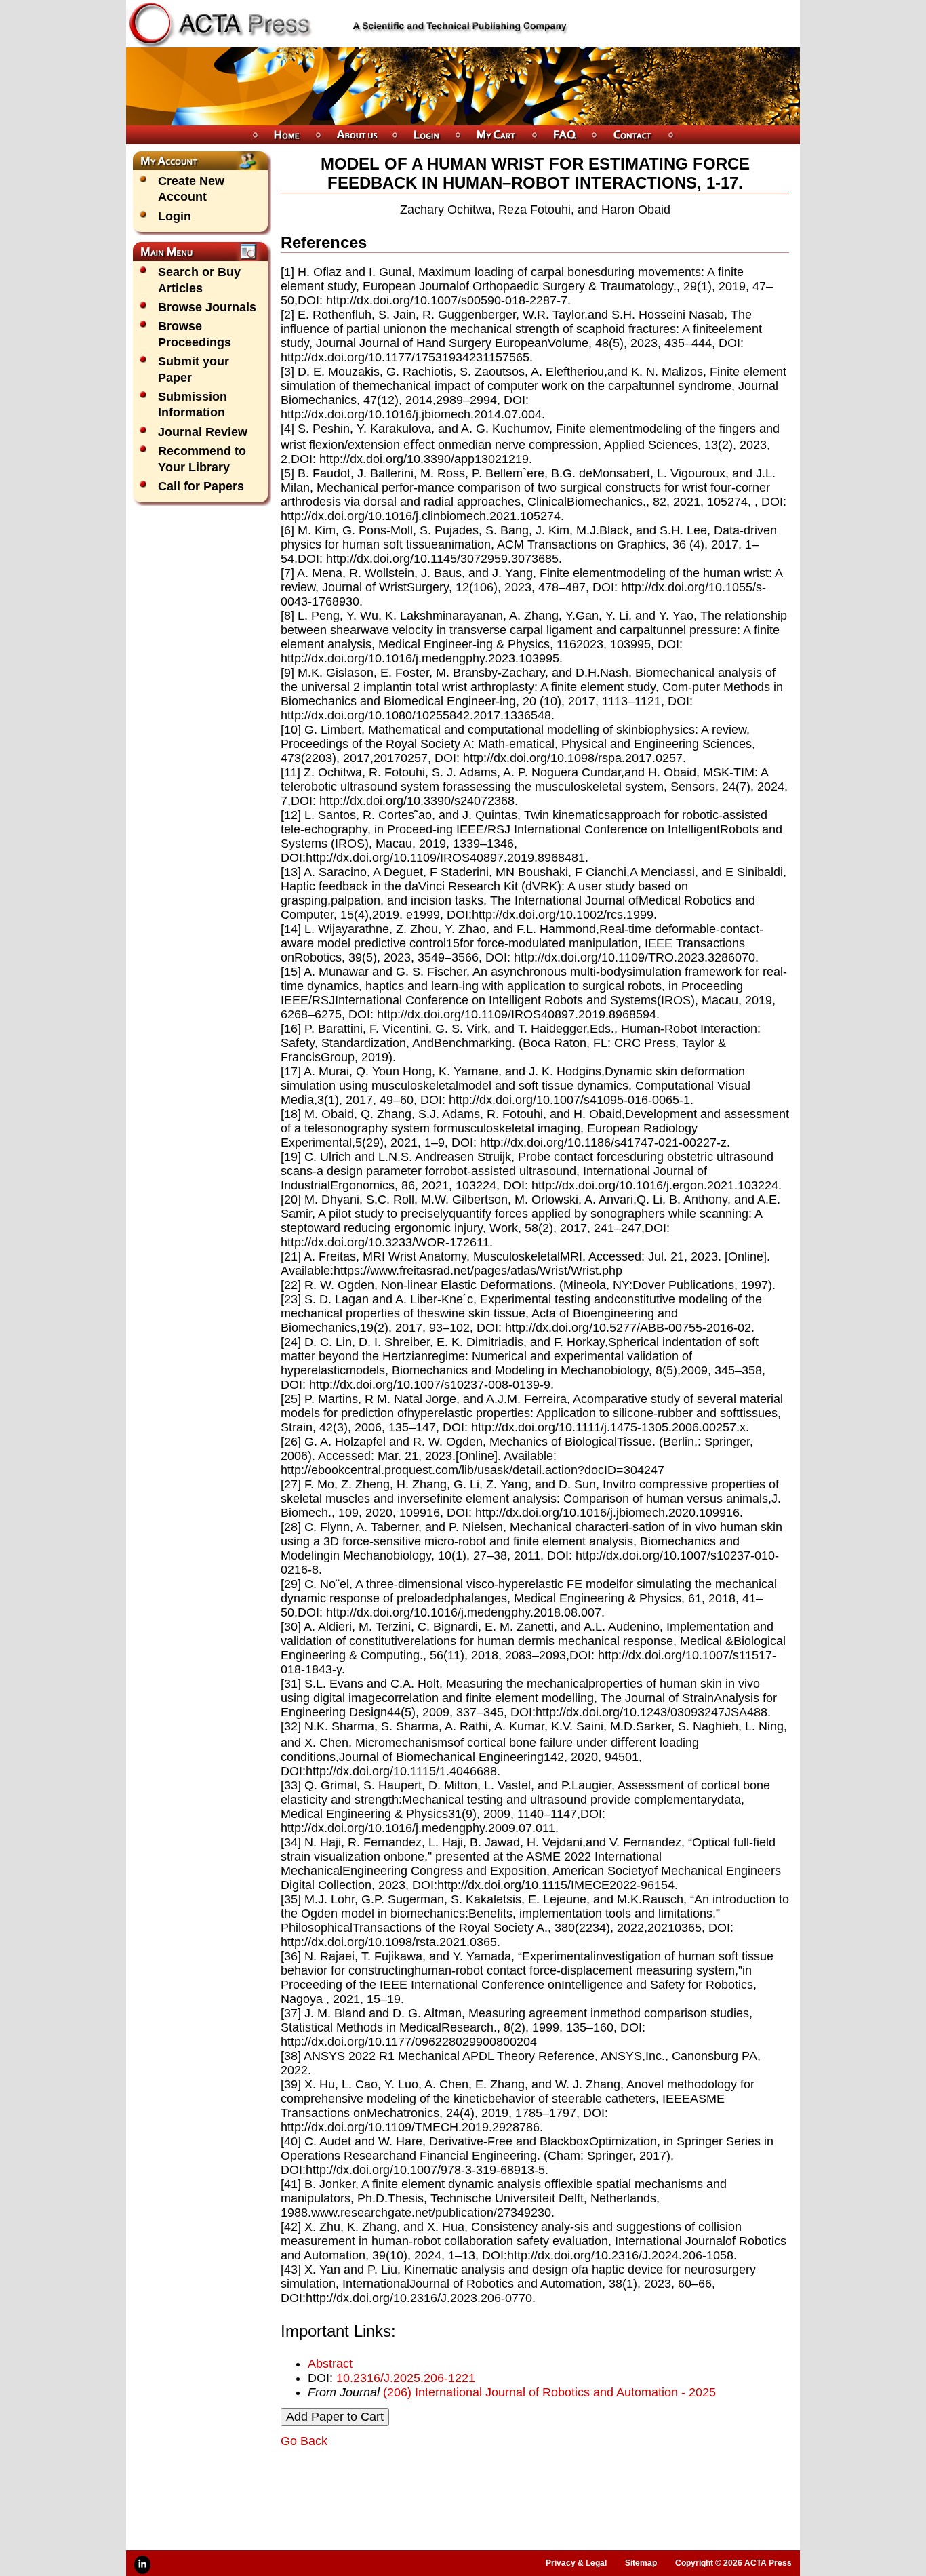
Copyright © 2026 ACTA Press (733, 2563)
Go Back (304, 2441)
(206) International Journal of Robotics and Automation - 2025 (549, 2392)
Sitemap (641, 2563)
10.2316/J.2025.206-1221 (406, 2378)
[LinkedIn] (142, 2565)
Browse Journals (207, 307)
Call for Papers (201, 486)
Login (175, 216)
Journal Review (203, 432)
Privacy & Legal (576, 2563)
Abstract (330, 2364)
